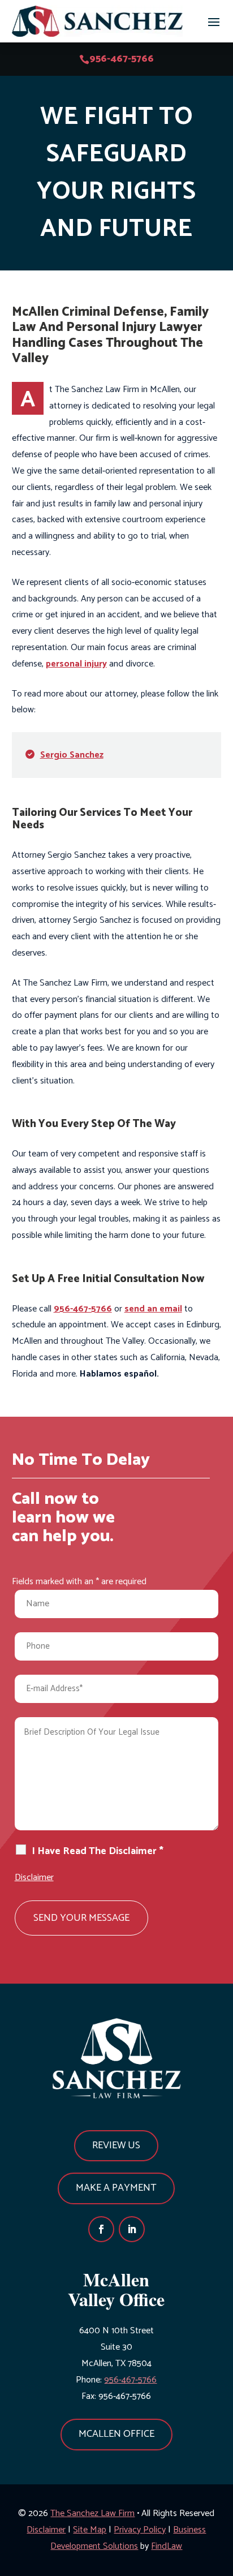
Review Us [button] (116, 2145)
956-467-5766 (122, 59)
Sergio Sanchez (72, 755)
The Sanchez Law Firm (92, 2513)
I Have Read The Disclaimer (98, 1852)
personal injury (76, 664)
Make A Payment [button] (116, 2188)
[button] (214, 21)
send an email (153, 1309)
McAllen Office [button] (116, 2434)
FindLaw (167, 2546)
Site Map (90, 2530)
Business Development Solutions (128, 2538)
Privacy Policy (140, 2530)
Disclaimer (34, 1878)
